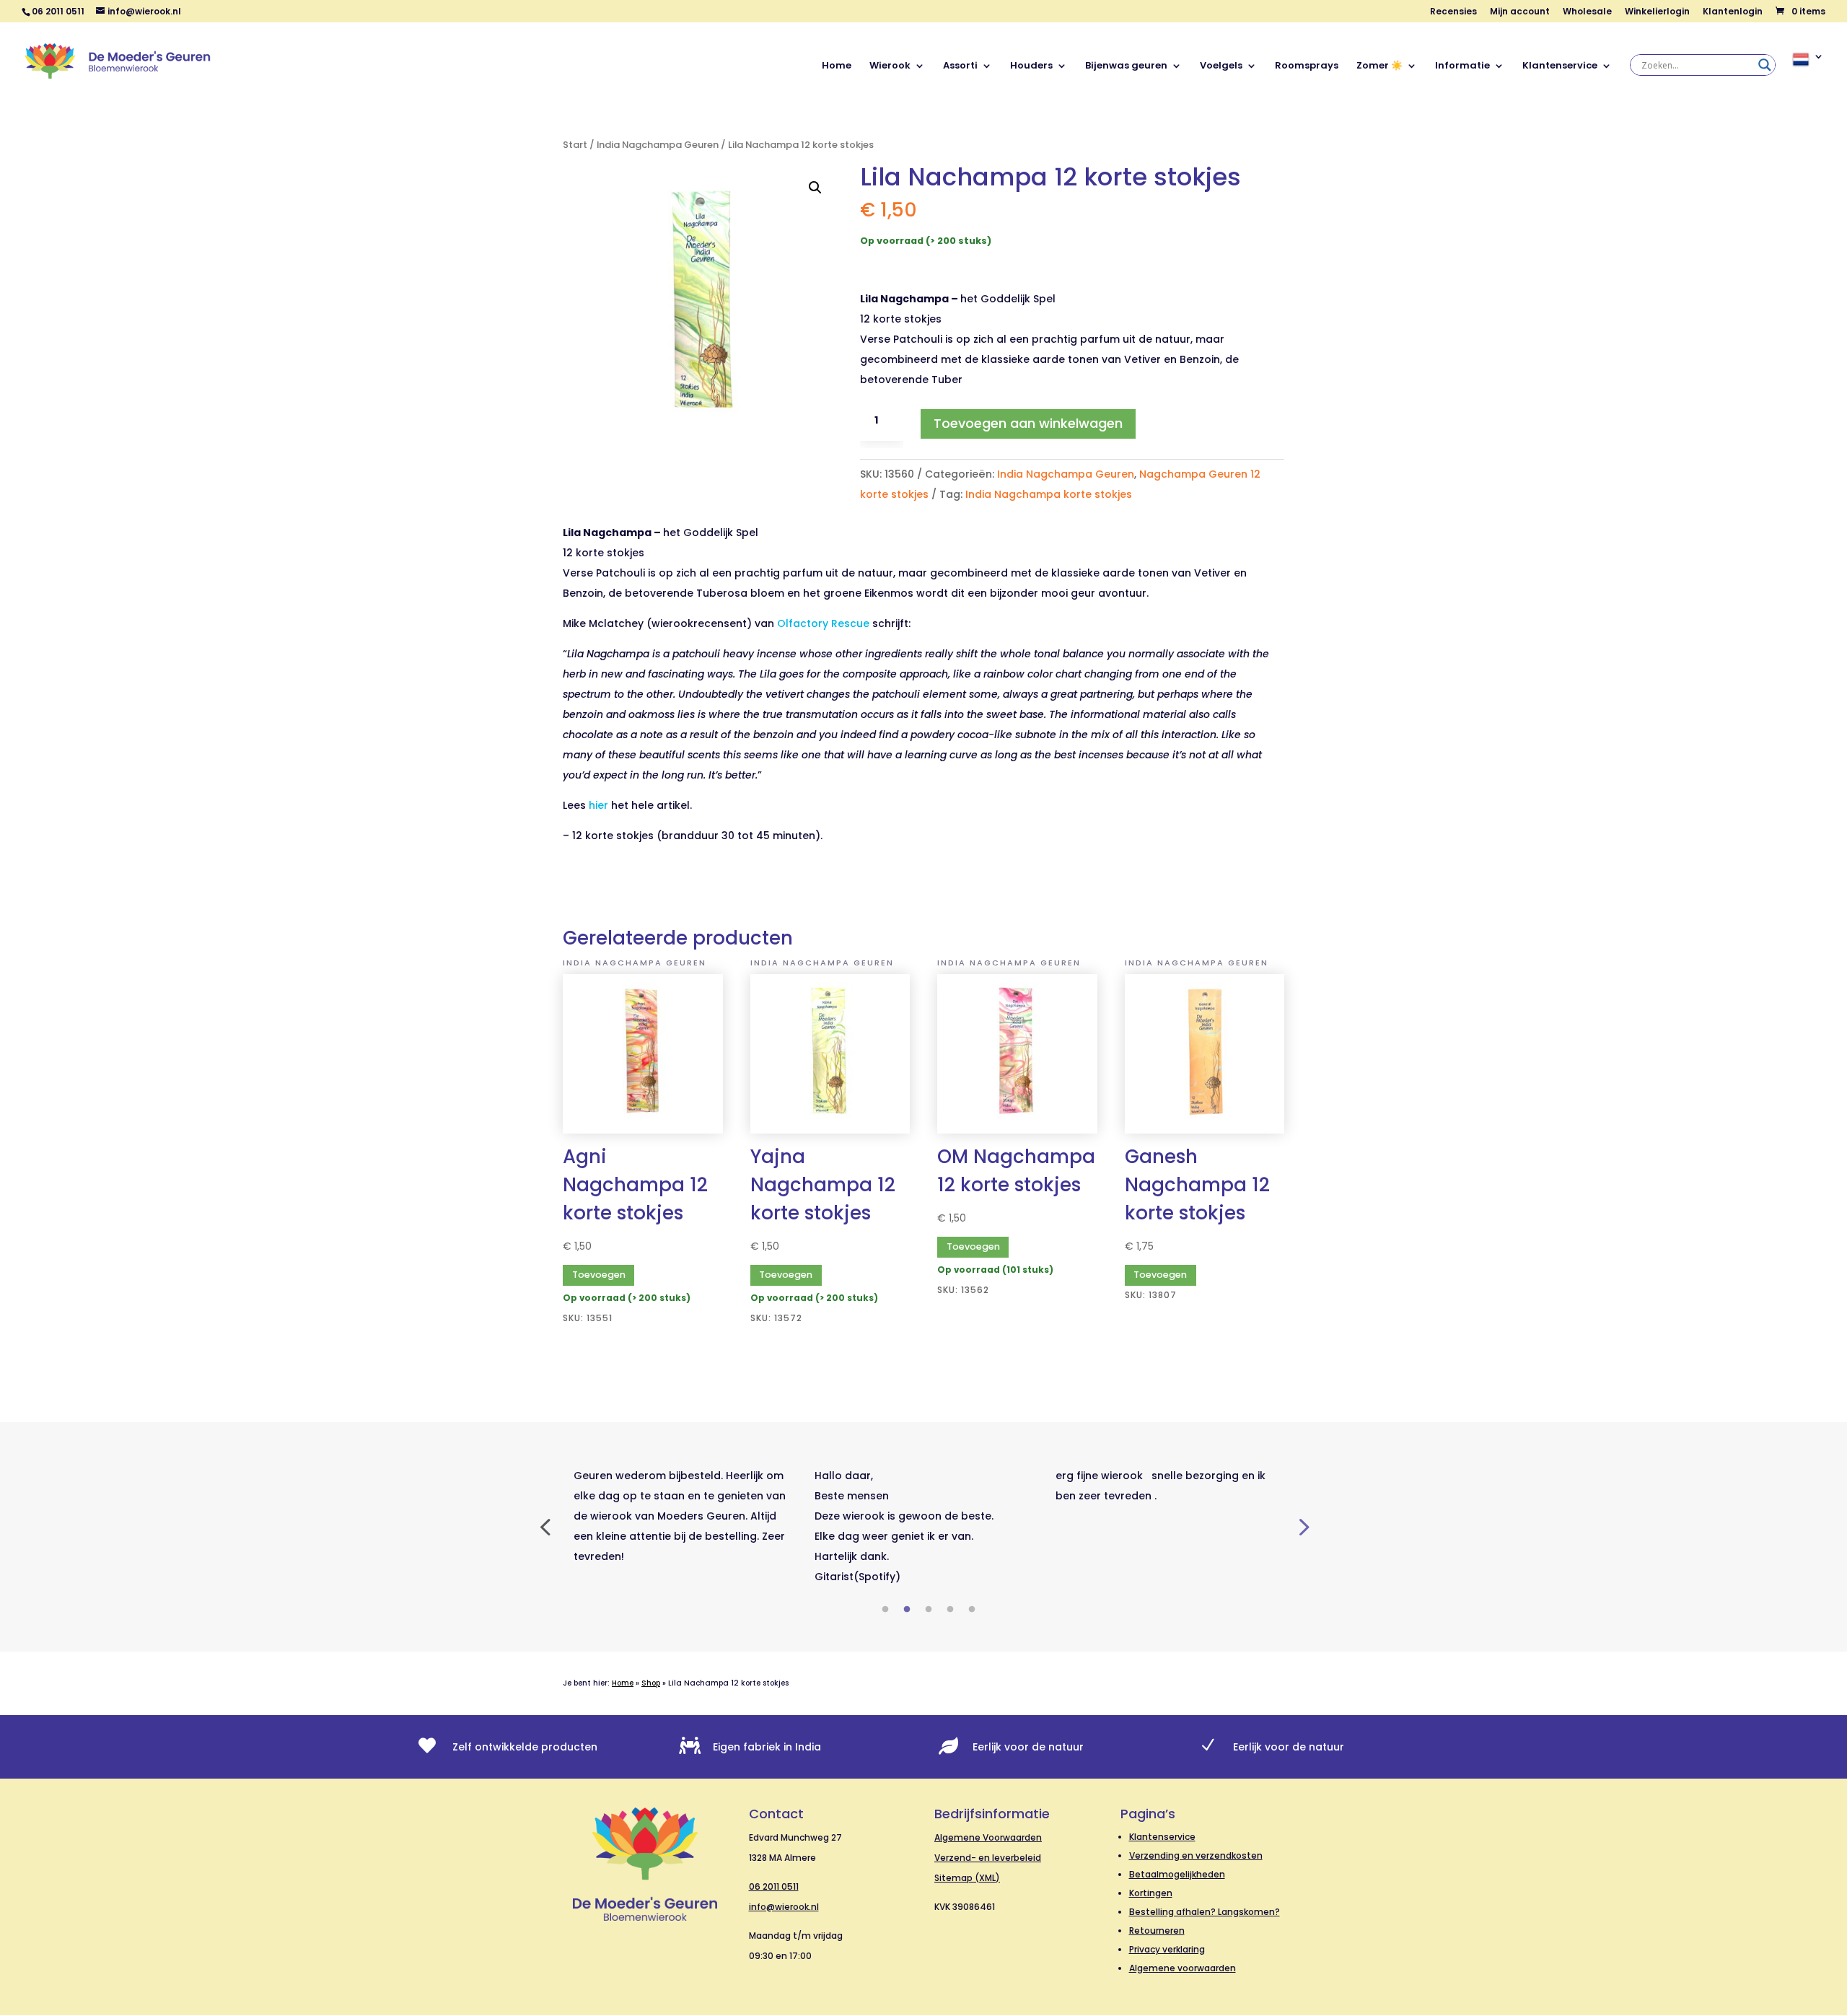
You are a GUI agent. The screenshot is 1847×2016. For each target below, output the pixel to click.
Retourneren (1157, 1930)
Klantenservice (1560, 66)
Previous (545, 1526)
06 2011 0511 (774, 1886)
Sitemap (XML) (967, 1878)
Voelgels (1221, 66)
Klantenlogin (1733, 12)
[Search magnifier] (1765, 65)
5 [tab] (972, 1610)
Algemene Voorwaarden (988, 1837)
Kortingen (1151, 1893)
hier (598, 805)
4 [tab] (950, 1610)
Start (575, 145)
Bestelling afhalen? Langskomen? (1205, 1912)
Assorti (960, 66)
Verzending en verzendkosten (1196, 1855)
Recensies (1453, 12)
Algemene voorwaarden (1183, 1968)
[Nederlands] (1808, 75)
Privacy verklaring (1167, 1949)
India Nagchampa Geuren (658, 145)
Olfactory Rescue (823, 623)
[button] (815, 188)
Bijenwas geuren (1126, 66)
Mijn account (1520, 12)
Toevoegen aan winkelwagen (1028, 423)
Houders (1031, 66)
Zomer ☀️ (1379, 66)
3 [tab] (929, 1610)
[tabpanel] (683, 1516)
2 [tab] (907, 1610)
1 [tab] (885, 1610)
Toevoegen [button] (599, 1275)
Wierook (890, 66)
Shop (651, 1683)
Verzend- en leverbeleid (988, 1858)
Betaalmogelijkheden (1177, 1874)
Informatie (1462, 66)
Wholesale (1587, 12)
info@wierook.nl (784, 1907)
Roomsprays (1307, 66)
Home (837, 66)
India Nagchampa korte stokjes (1049, 494)
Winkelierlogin (1657, 12)
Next (1302, 1526)
